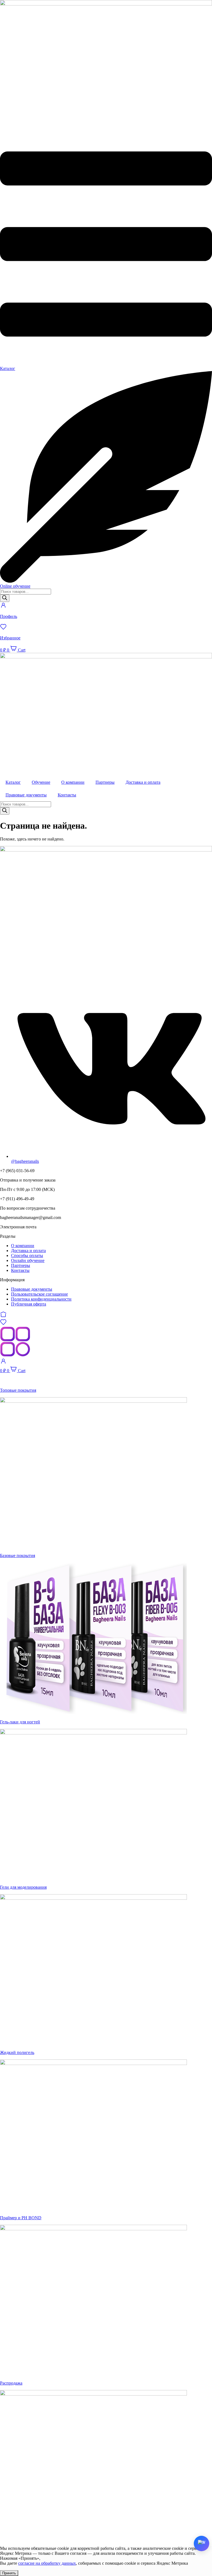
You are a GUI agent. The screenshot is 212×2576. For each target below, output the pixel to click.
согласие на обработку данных (47, 2563)
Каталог (13, 782)
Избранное (10, 638)
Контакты (67, 795)
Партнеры (105, 782)
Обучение (41, 782)
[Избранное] (3, 629)
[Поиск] (5, 598)
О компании (73, 782)
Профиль (9, 616)
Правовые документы (26, 795)
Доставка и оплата (143, 782)
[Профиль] (3, 607)
